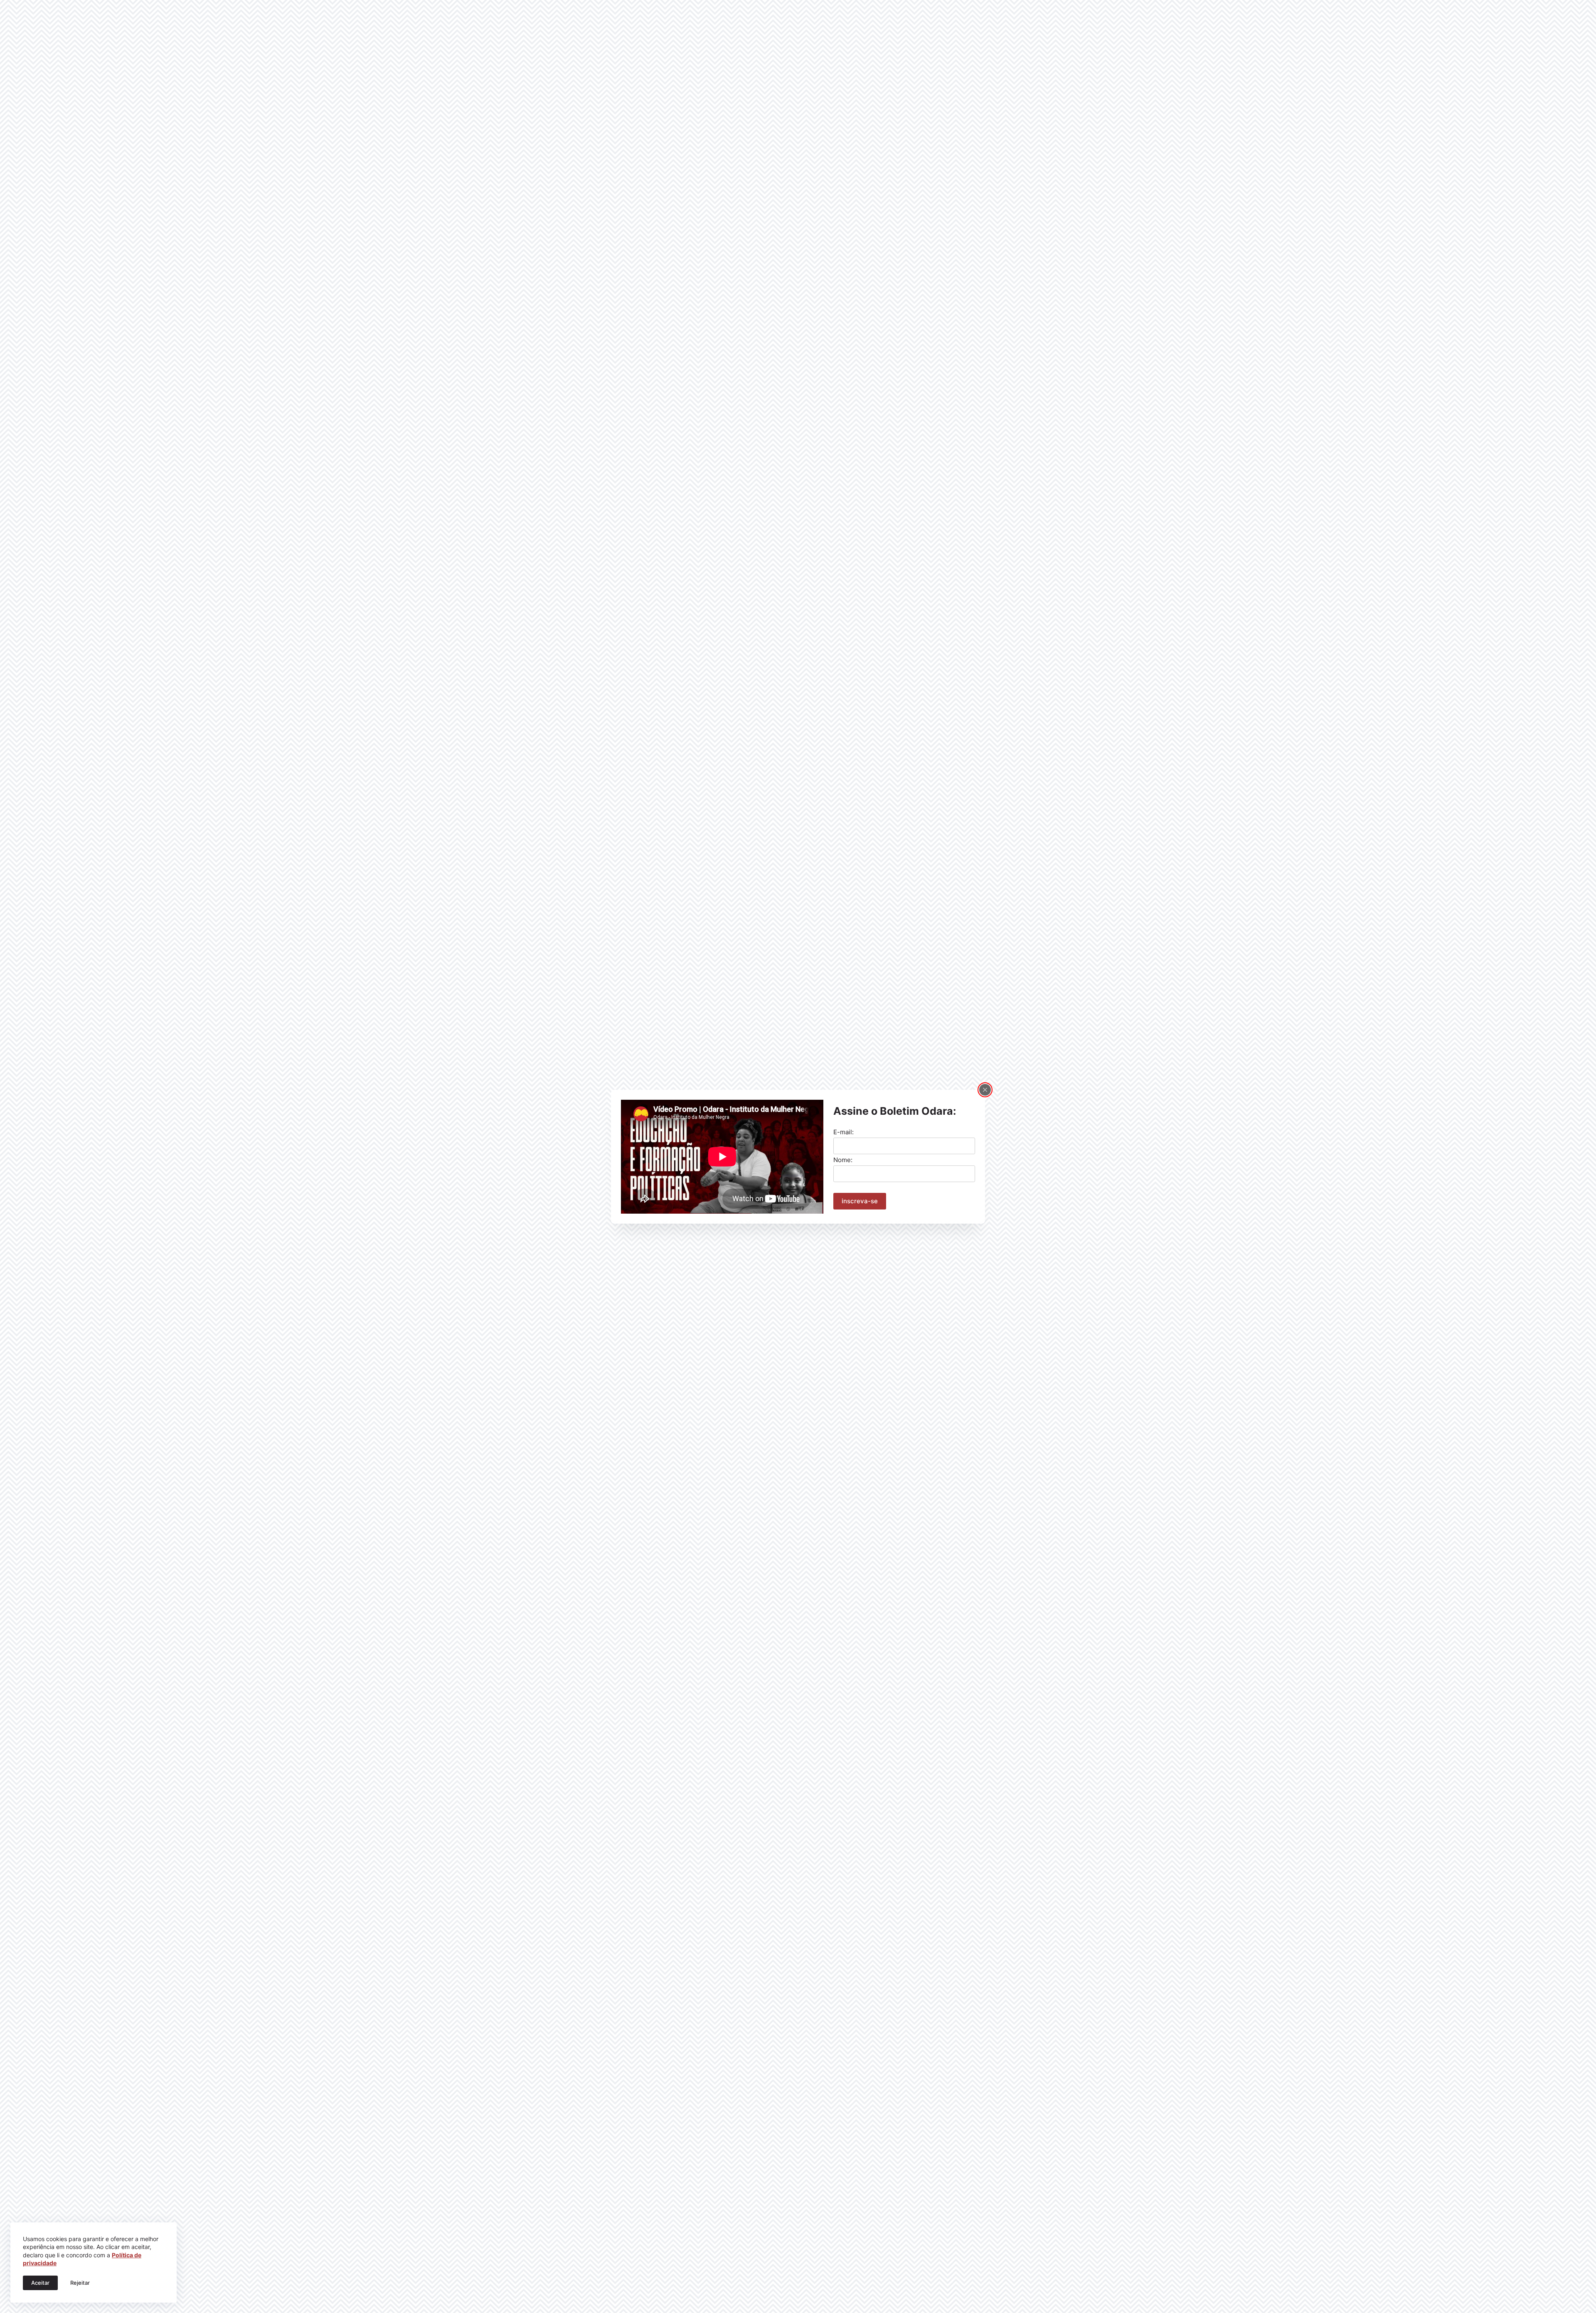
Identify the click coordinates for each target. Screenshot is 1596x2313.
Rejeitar (80, 2283)
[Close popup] (985, 1089)
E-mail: (844, 1132)
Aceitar (40, 2283)
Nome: (843, 1160)
